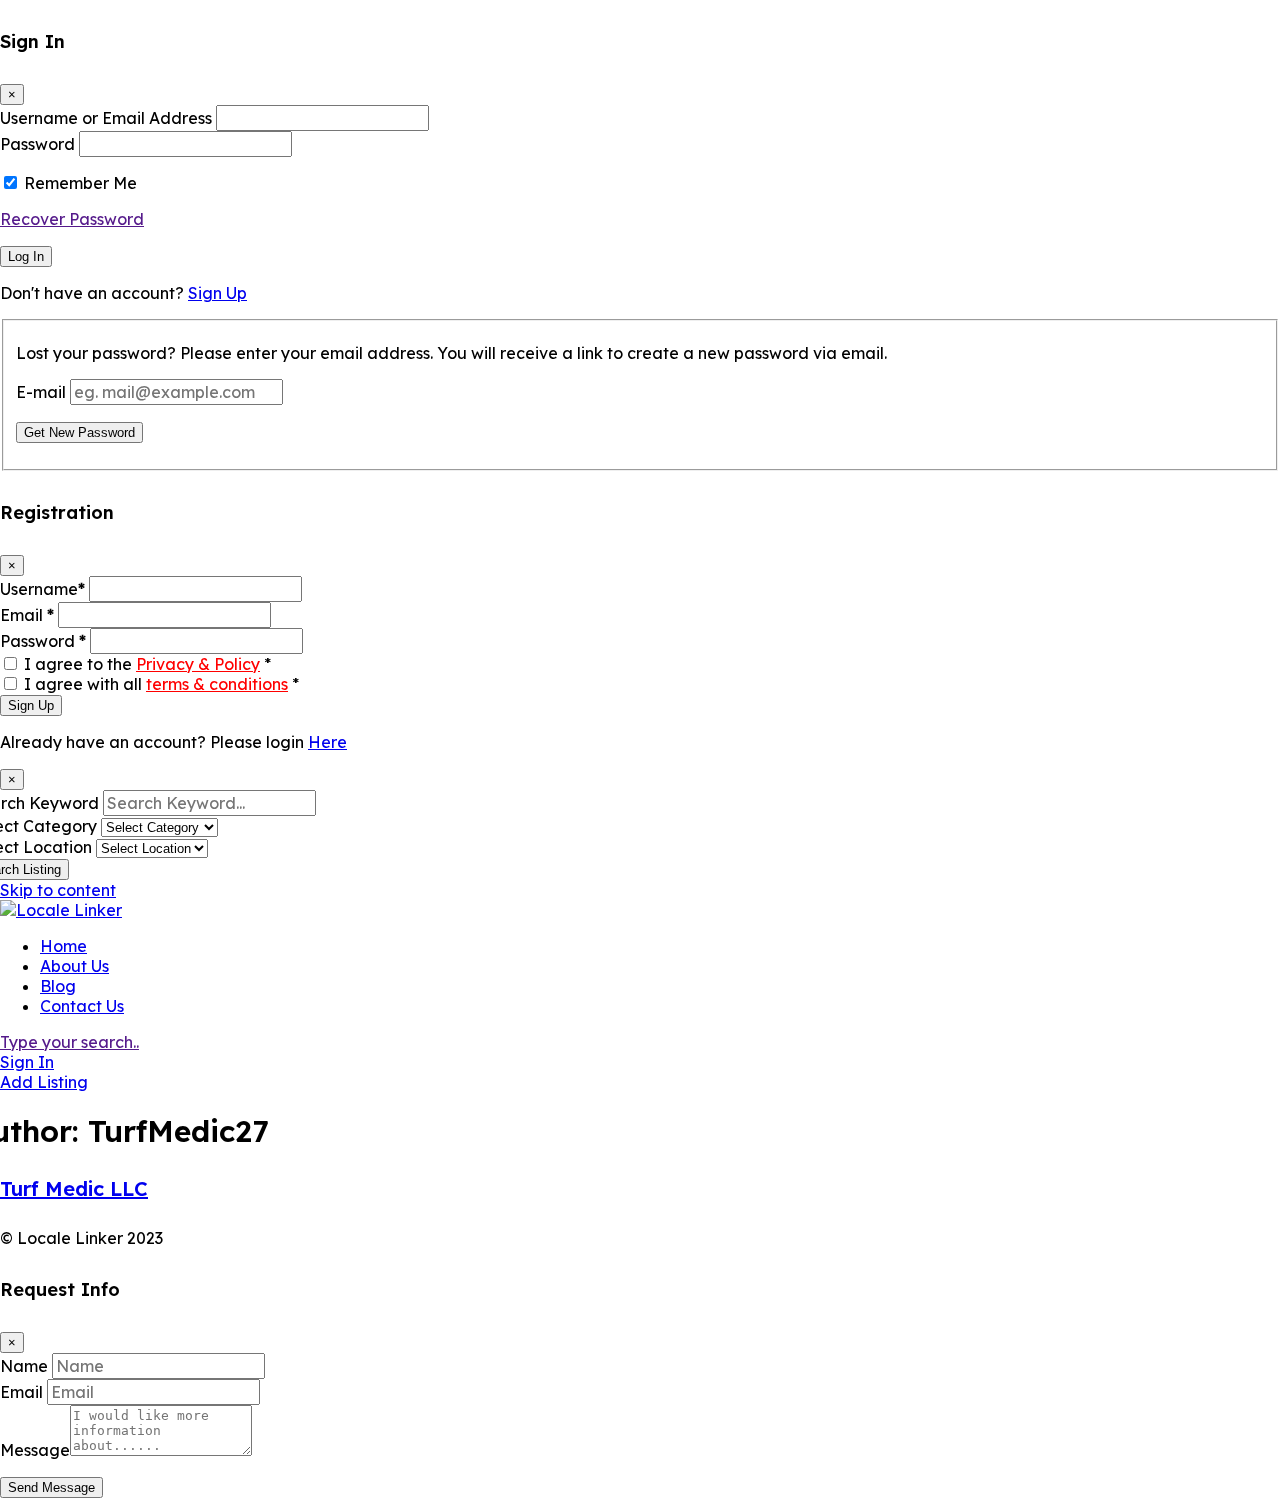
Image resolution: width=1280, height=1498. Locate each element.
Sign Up (217, 293)
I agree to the (147, 664)
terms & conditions (217, 684)
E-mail (41, 392)
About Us (74, 966)
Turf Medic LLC (74, 1188)
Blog (58, 986)
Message (35, 1450)
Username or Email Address (106, 118)
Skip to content (58, 890)
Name (24, 1366)
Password (37, 144)
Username (42, 589)
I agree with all (161, 684)
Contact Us (82, 1006)
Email (27, 615)
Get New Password (79, 432)
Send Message (51, 1487)
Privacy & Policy (198, 664)
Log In (26, 256)
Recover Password (72, 219)
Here (327, 742)
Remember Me (80, 183)
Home (63, 946)
